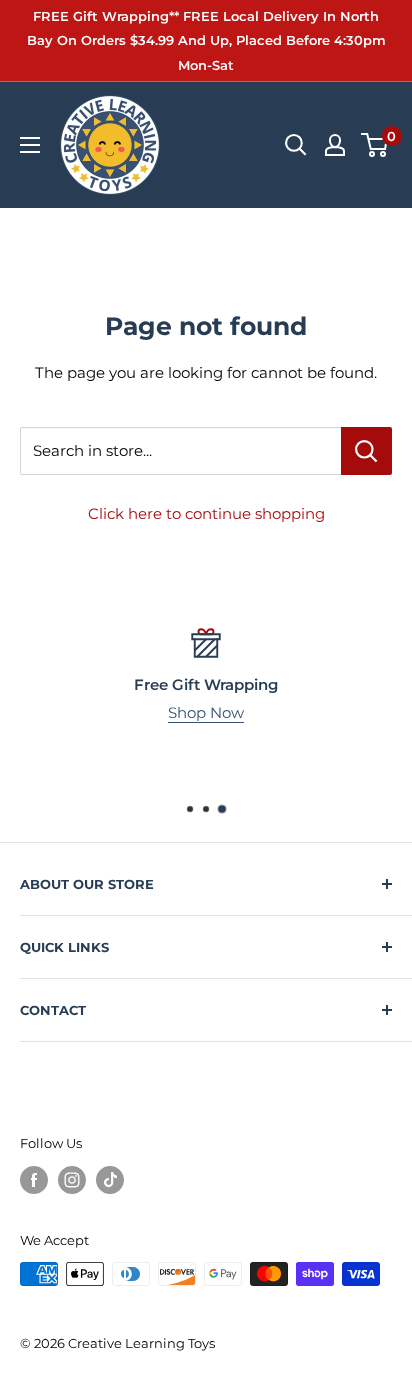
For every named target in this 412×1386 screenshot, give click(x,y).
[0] (375, 145)
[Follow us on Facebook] (34, 1180)
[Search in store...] (366, 451)
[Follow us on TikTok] (110, 1180)
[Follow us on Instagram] (72, 1180)
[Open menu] (30, 145)
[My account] (335, 145)
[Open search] (296, 145)
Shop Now (206, 712)
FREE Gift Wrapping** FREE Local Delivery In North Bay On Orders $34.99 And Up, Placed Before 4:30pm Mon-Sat (206, 40)
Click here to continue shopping (206, 513)
